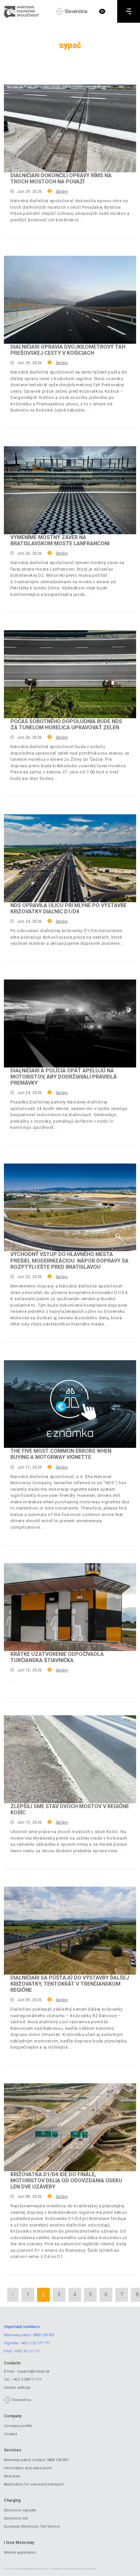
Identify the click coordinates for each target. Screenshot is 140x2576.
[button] (102, 11)
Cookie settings (17, 2388)
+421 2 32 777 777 (35, 2343)
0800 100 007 (44, 2335)
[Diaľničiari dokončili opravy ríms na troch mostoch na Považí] (70, 128)
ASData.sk (91, 2569)
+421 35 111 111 (27, 2351)
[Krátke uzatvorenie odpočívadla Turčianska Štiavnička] (70, 1607)
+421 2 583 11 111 (27, 2379)
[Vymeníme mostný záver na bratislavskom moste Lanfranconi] (70, 490)
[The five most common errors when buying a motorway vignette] (70, 1404)
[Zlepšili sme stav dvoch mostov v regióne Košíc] (70, 1759)
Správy (62, 191)
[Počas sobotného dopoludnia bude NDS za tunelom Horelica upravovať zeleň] (70, 674)
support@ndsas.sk (33, 2371)
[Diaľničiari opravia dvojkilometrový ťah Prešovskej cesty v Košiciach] (70, 300)
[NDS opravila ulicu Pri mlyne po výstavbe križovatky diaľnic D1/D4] (70, 858)
